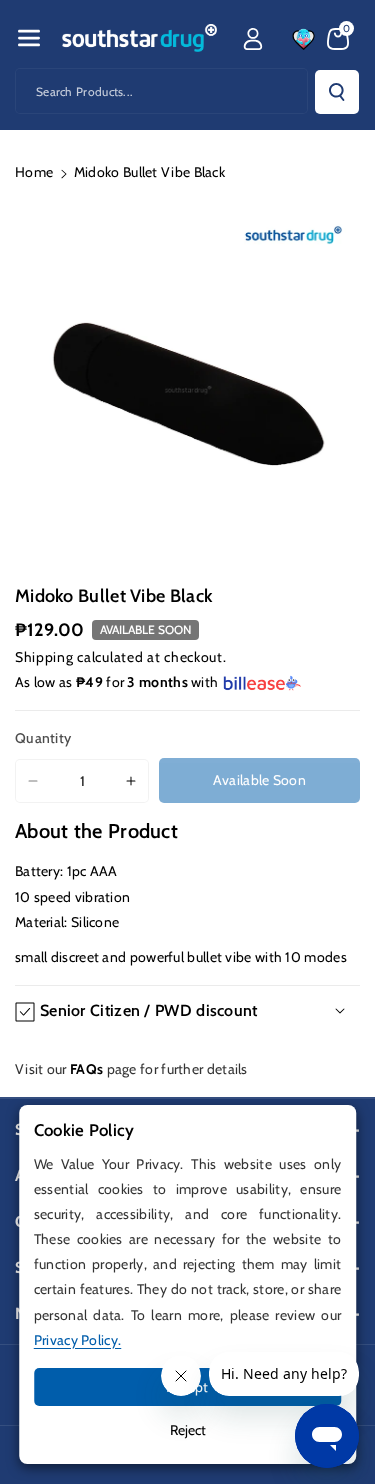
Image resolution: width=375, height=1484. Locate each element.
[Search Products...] (337, 92)
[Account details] (253, 39)
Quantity (43, 738)
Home (34, 172)
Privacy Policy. (78, 1340)
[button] (29, 38)
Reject (188, 1430)
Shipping (44, 657)
